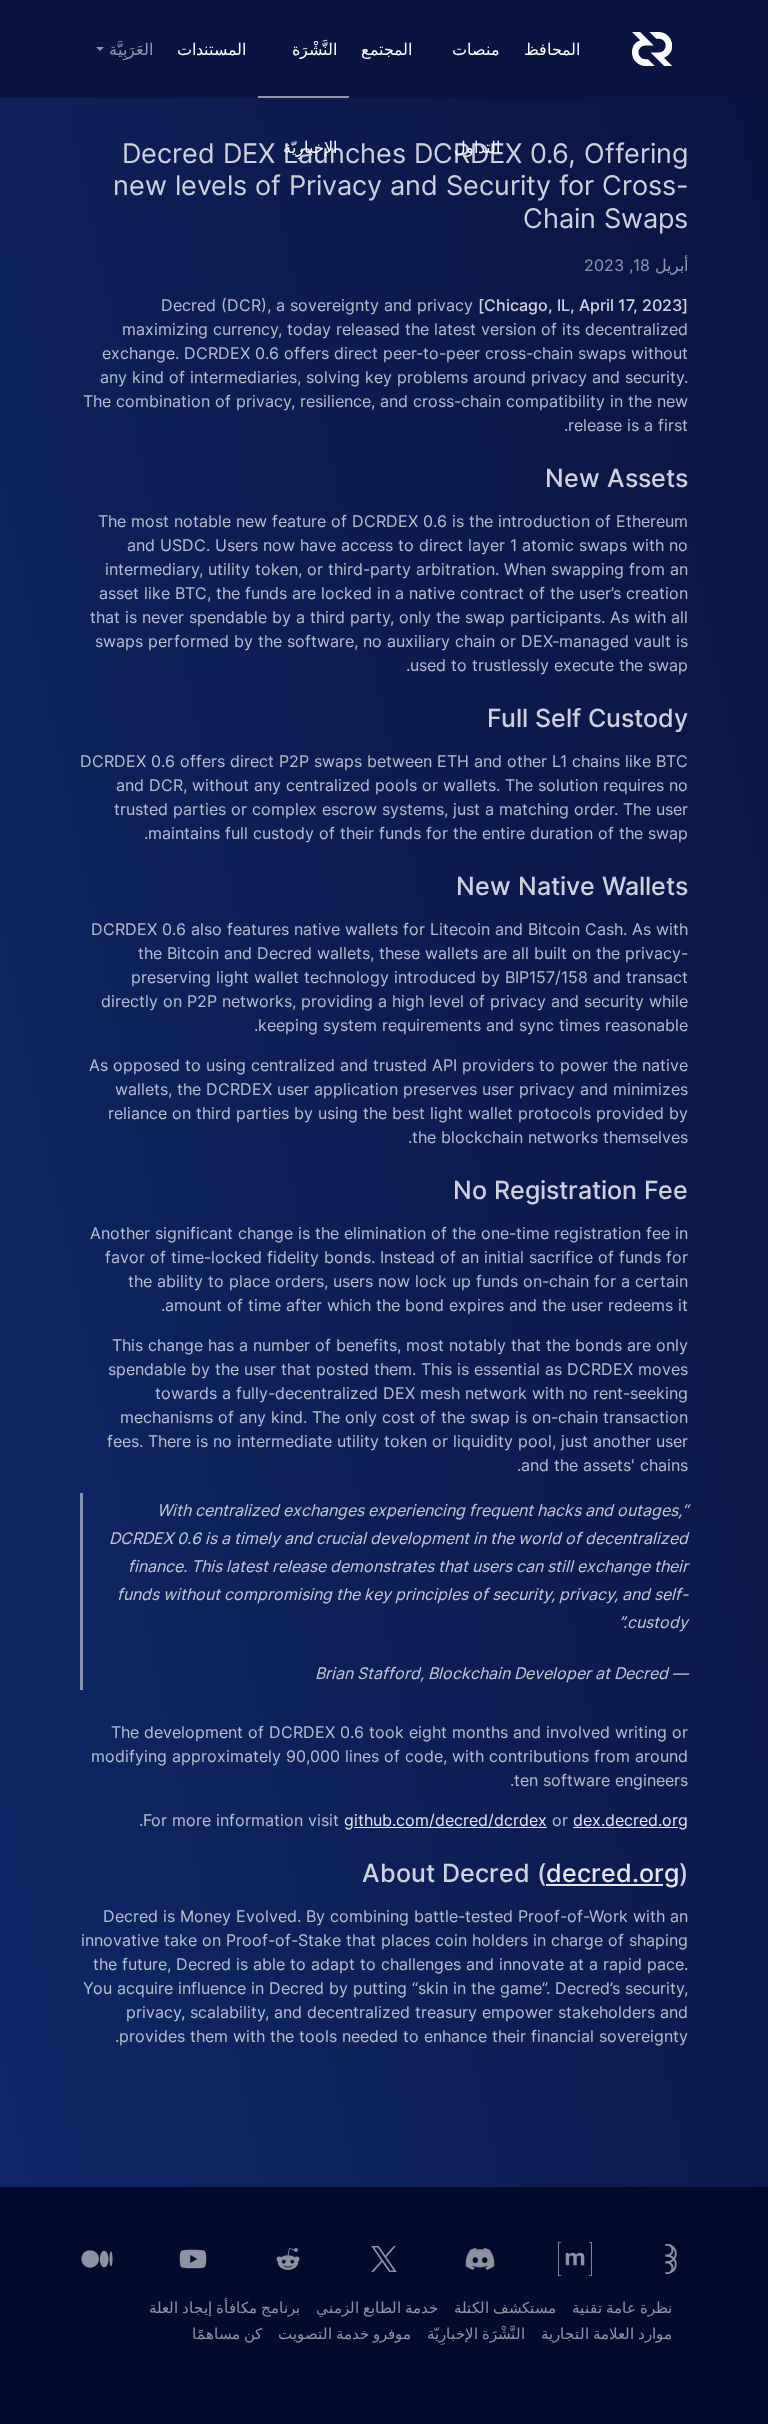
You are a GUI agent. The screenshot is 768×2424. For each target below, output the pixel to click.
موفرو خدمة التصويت (344, 2333)
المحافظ (552, 49)
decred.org (612, 1873)
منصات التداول (476, 68)
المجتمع (386, 49)
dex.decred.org (630, 1820)
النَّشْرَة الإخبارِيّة (310, 68)
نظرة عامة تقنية (622, 2307)
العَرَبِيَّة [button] (128, 49)
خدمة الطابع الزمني (377, 2307)
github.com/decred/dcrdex (445, 1820)
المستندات (211, 49)
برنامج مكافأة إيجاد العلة (224, 2307)
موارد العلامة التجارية (606, 2333)
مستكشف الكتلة (505, 2307)
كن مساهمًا (227, 2333)
